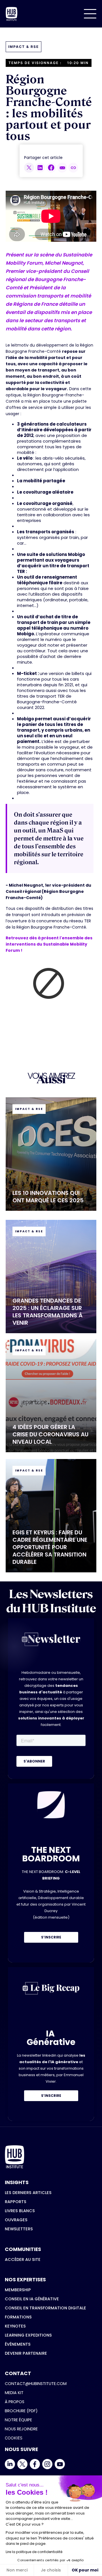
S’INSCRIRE (51, 1937)
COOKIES (14, 2438)
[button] (90, 14)
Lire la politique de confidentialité (34, 2552)
